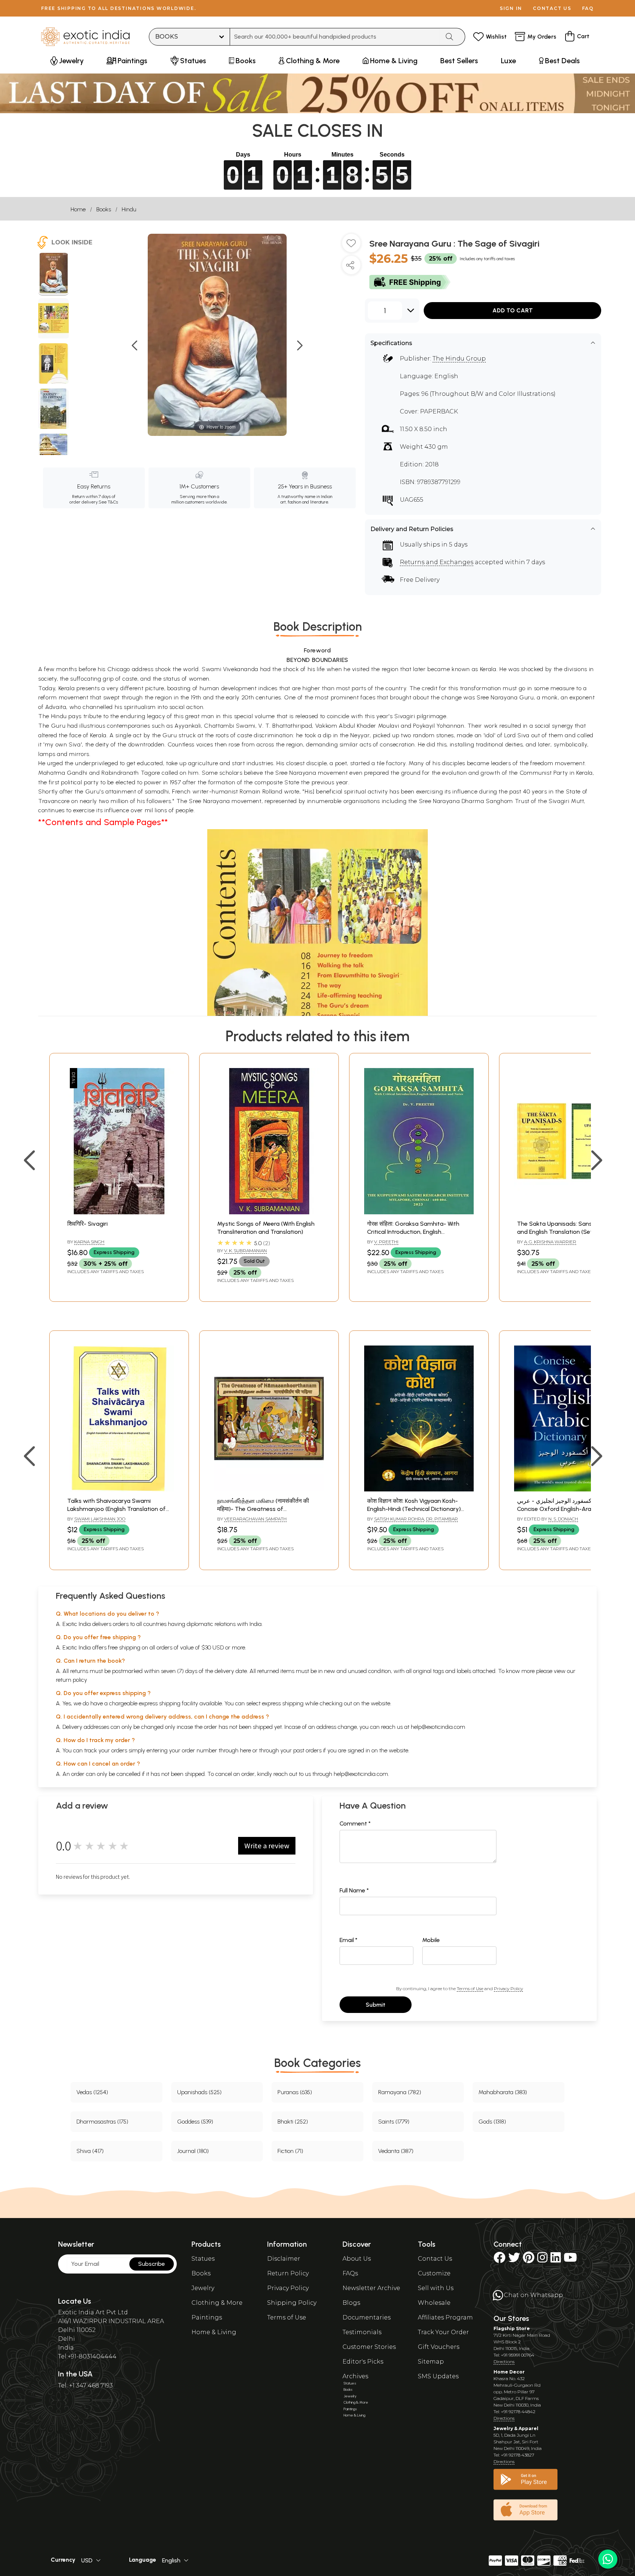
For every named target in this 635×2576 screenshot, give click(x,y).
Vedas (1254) (92, 2092)
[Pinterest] (529, 2260)
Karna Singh (89, 1242)
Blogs (351, 2303)
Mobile (431, 1940)
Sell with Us (436, 2288)
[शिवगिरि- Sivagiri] (119, 1212)
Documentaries (367, 2317)
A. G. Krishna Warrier (550, 1242)
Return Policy (288, 2273)
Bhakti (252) (293, 2122)
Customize (434, 2273)
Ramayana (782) (400, 2092)
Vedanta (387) (396, 2151)
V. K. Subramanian (245, 1251)
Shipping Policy (292, 2303)
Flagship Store (512, 2328)
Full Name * (354, 1890)
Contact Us (435, 2259)
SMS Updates (438, 2376)
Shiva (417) (90, 2151)
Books (104, 209)
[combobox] (335, 37)
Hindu (129, 209)
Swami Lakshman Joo (100, 1519)
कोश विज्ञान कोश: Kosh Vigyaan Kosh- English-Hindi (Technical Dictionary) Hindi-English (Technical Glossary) (414, 1509)
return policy (71, 1680)
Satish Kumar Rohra (399, 1519)
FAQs (350, 2273)
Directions (504, 2362)
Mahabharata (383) (503, 2092)
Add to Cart (513, 310)
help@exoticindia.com (438, 1727)
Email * (349, 1940)
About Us (357, 2259)
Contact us (552, 8)
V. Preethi (386, 1242)
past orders (307, 1750)
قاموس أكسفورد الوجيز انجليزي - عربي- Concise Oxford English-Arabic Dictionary (566, 1509)
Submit (376, 2005)
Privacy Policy (508, 1989)
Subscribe (152, 2264)
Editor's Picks (363, 2362)
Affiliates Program (445, 2317)
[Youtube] (570, 2260)
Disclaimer (284, 2259)
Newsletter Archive (371, 2288)
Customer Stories (369, 2347)
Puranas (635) (295, 2092)
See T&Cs (108, 502)
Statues (203, 2259)
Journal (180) (193, 2151)
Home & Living (214, 2332)
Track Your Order (443, 2332)
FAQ (588, 8)
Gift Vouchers (439, 2347)
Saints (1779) (394, 2122)
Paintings (207, 2317)
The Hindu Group (459, 359)
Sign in (511, 8)
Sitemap (431, 2362)
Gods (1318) (492, 2122)
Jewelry (203, 2288)
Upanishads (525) (199, 2092)
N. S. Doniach (563, 1519)
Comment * (355, 1823)
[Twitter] (514, 2260)
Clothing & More (217, 2303)
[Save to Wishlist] (351, 246)
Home (78, 209)
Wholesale (434, 2303)
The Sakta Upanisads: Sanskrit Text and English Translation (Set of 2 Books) (566, 1232)
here (245, 1750)
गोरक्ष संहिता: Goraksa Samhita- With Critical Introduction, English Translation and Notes (413, 1232)
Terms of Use (470, 1989)
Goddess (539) (195, 2122)
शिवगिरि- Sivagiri (87, 1224)
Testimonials (362, 2332)
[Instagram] (542, 2260)
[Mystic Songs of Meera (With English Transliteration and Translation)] (269, 1212)
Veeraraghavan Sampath (255, 1519)
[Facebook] (499, 2260)
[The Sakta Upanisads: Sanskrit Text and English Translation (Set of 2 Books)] (569, 1212)
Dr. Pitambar (442, 1519)
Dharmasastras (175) (102, 2122)
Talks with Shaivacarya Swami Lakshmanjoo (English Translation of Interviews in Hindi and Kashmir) (116, 1509)
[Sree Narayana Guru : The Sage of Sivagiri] (53, 274)
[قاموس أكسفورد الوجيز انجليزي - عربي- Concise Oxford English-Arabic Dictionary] (569, 1489)
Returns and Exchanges (437, 562)
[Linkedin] (556, 2260)
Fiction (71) (290, 2151)
